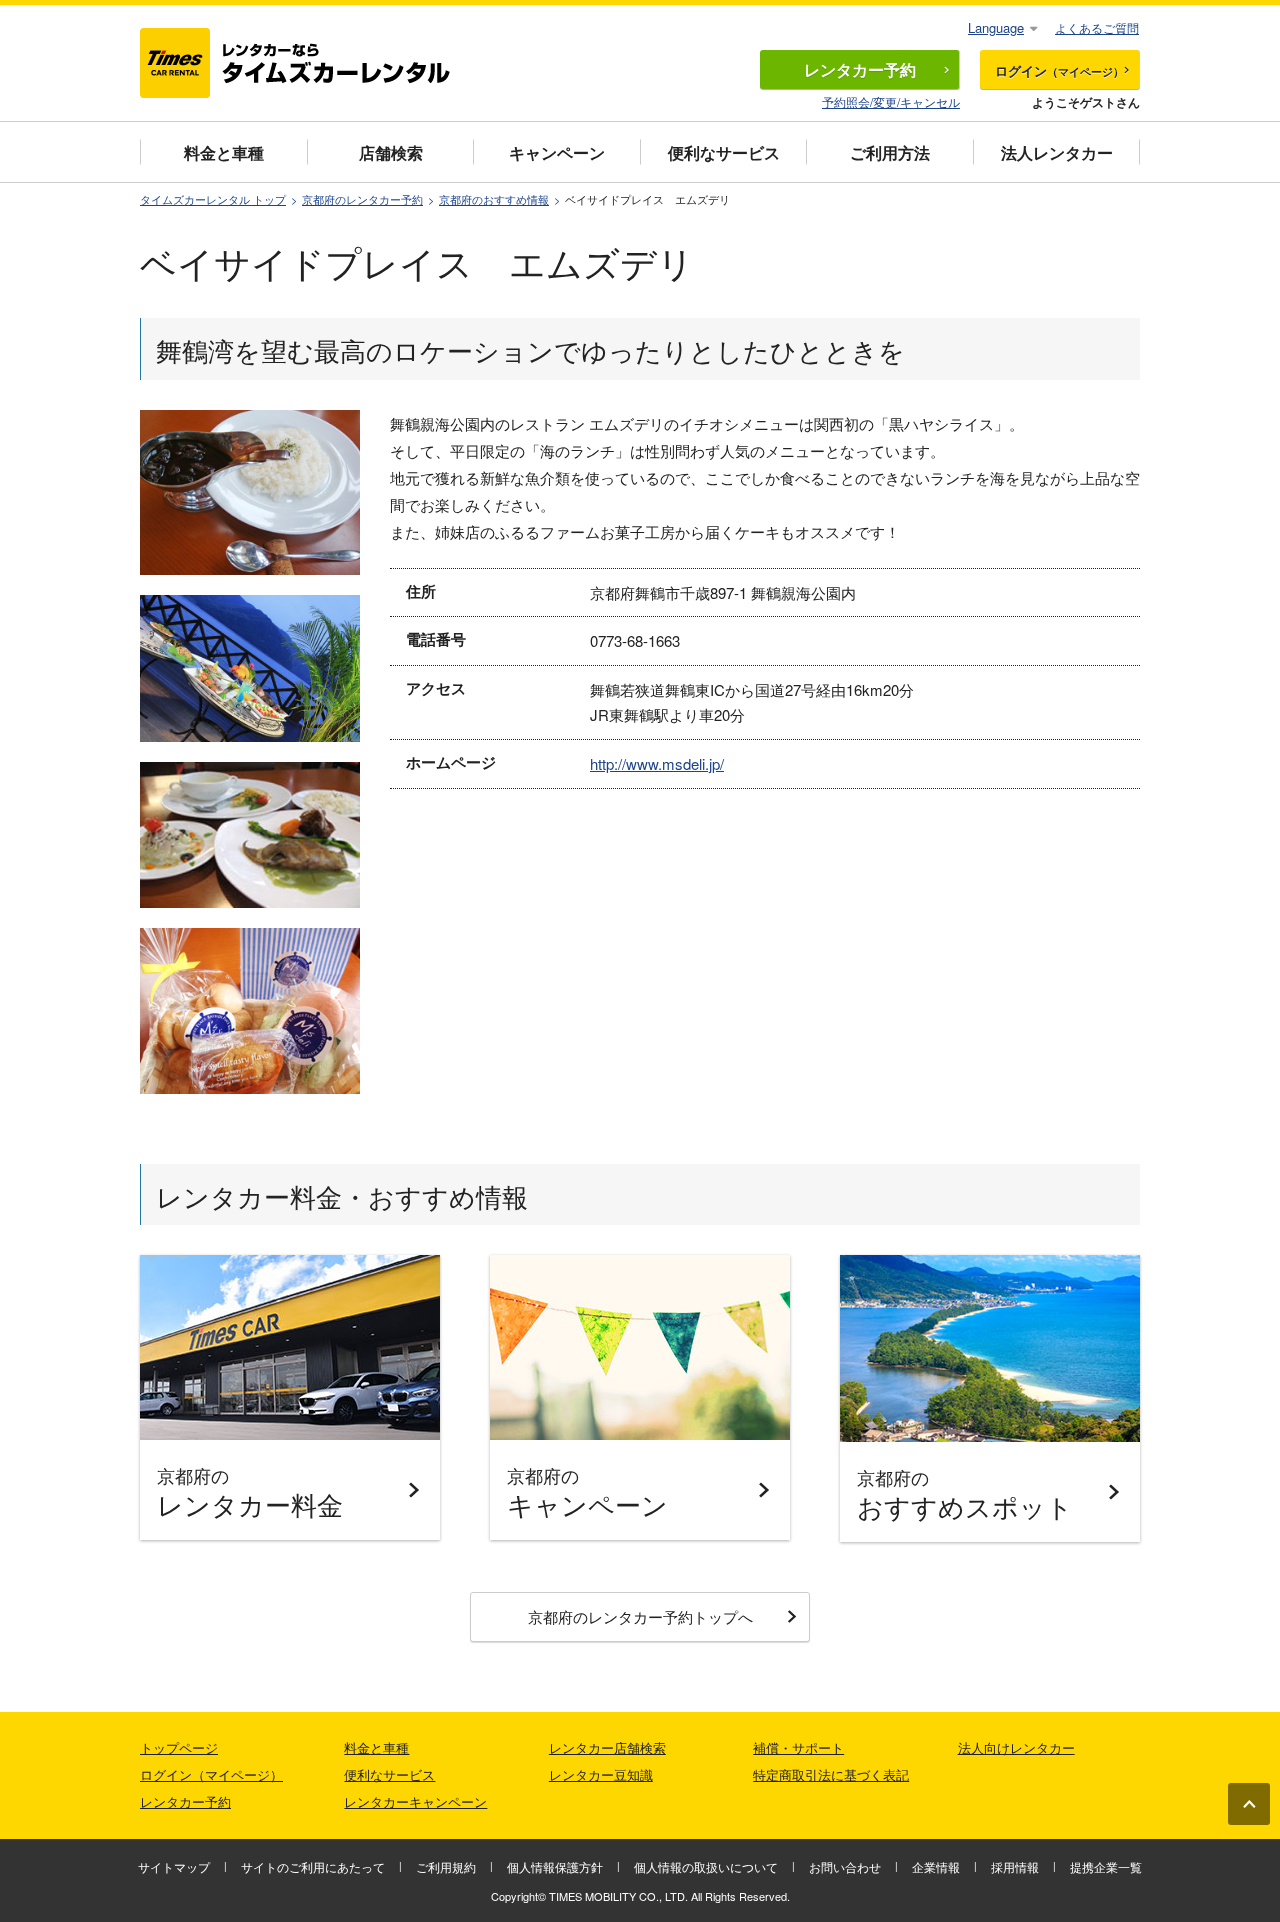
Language (996, 27)
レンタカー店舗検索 (607, 1747)
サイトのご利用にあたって (313, 1866)
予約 (860, 69)
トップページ (179, 1747)
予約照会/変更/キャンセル (891, 101)
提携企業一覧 (1106, 1866)
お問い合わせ (845, 1866)
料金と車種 (224, 152)
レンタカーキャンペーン (415, 1801)
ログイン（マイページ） (211, 1774)
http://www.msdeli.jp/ (657, 763)
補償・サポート (798, 1747)
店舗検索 (391, 152)
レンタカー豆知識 (601, 1774)
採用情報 (1015, 1866)
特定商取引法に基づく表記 (831, 1774)
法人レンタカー (1057, 152)
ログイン (1059, 70)
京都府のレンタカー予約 (362, 199)
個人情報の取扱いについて (706, 1866)
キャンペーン (557, 152)
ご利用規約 (446, 1866)
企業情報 (936, 1866)
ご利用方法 (890, 152)
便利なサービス (724, 152)
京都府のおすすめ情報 (494, 199)
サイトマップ (174, 1866)
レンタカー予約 (185, 1801)
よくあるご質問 (1097, 27)
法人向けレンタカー (1016, 1747)
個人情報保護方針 (555, 1866)
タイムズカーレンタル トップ (213, 199)
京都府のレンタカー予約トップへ (640, 1616)
